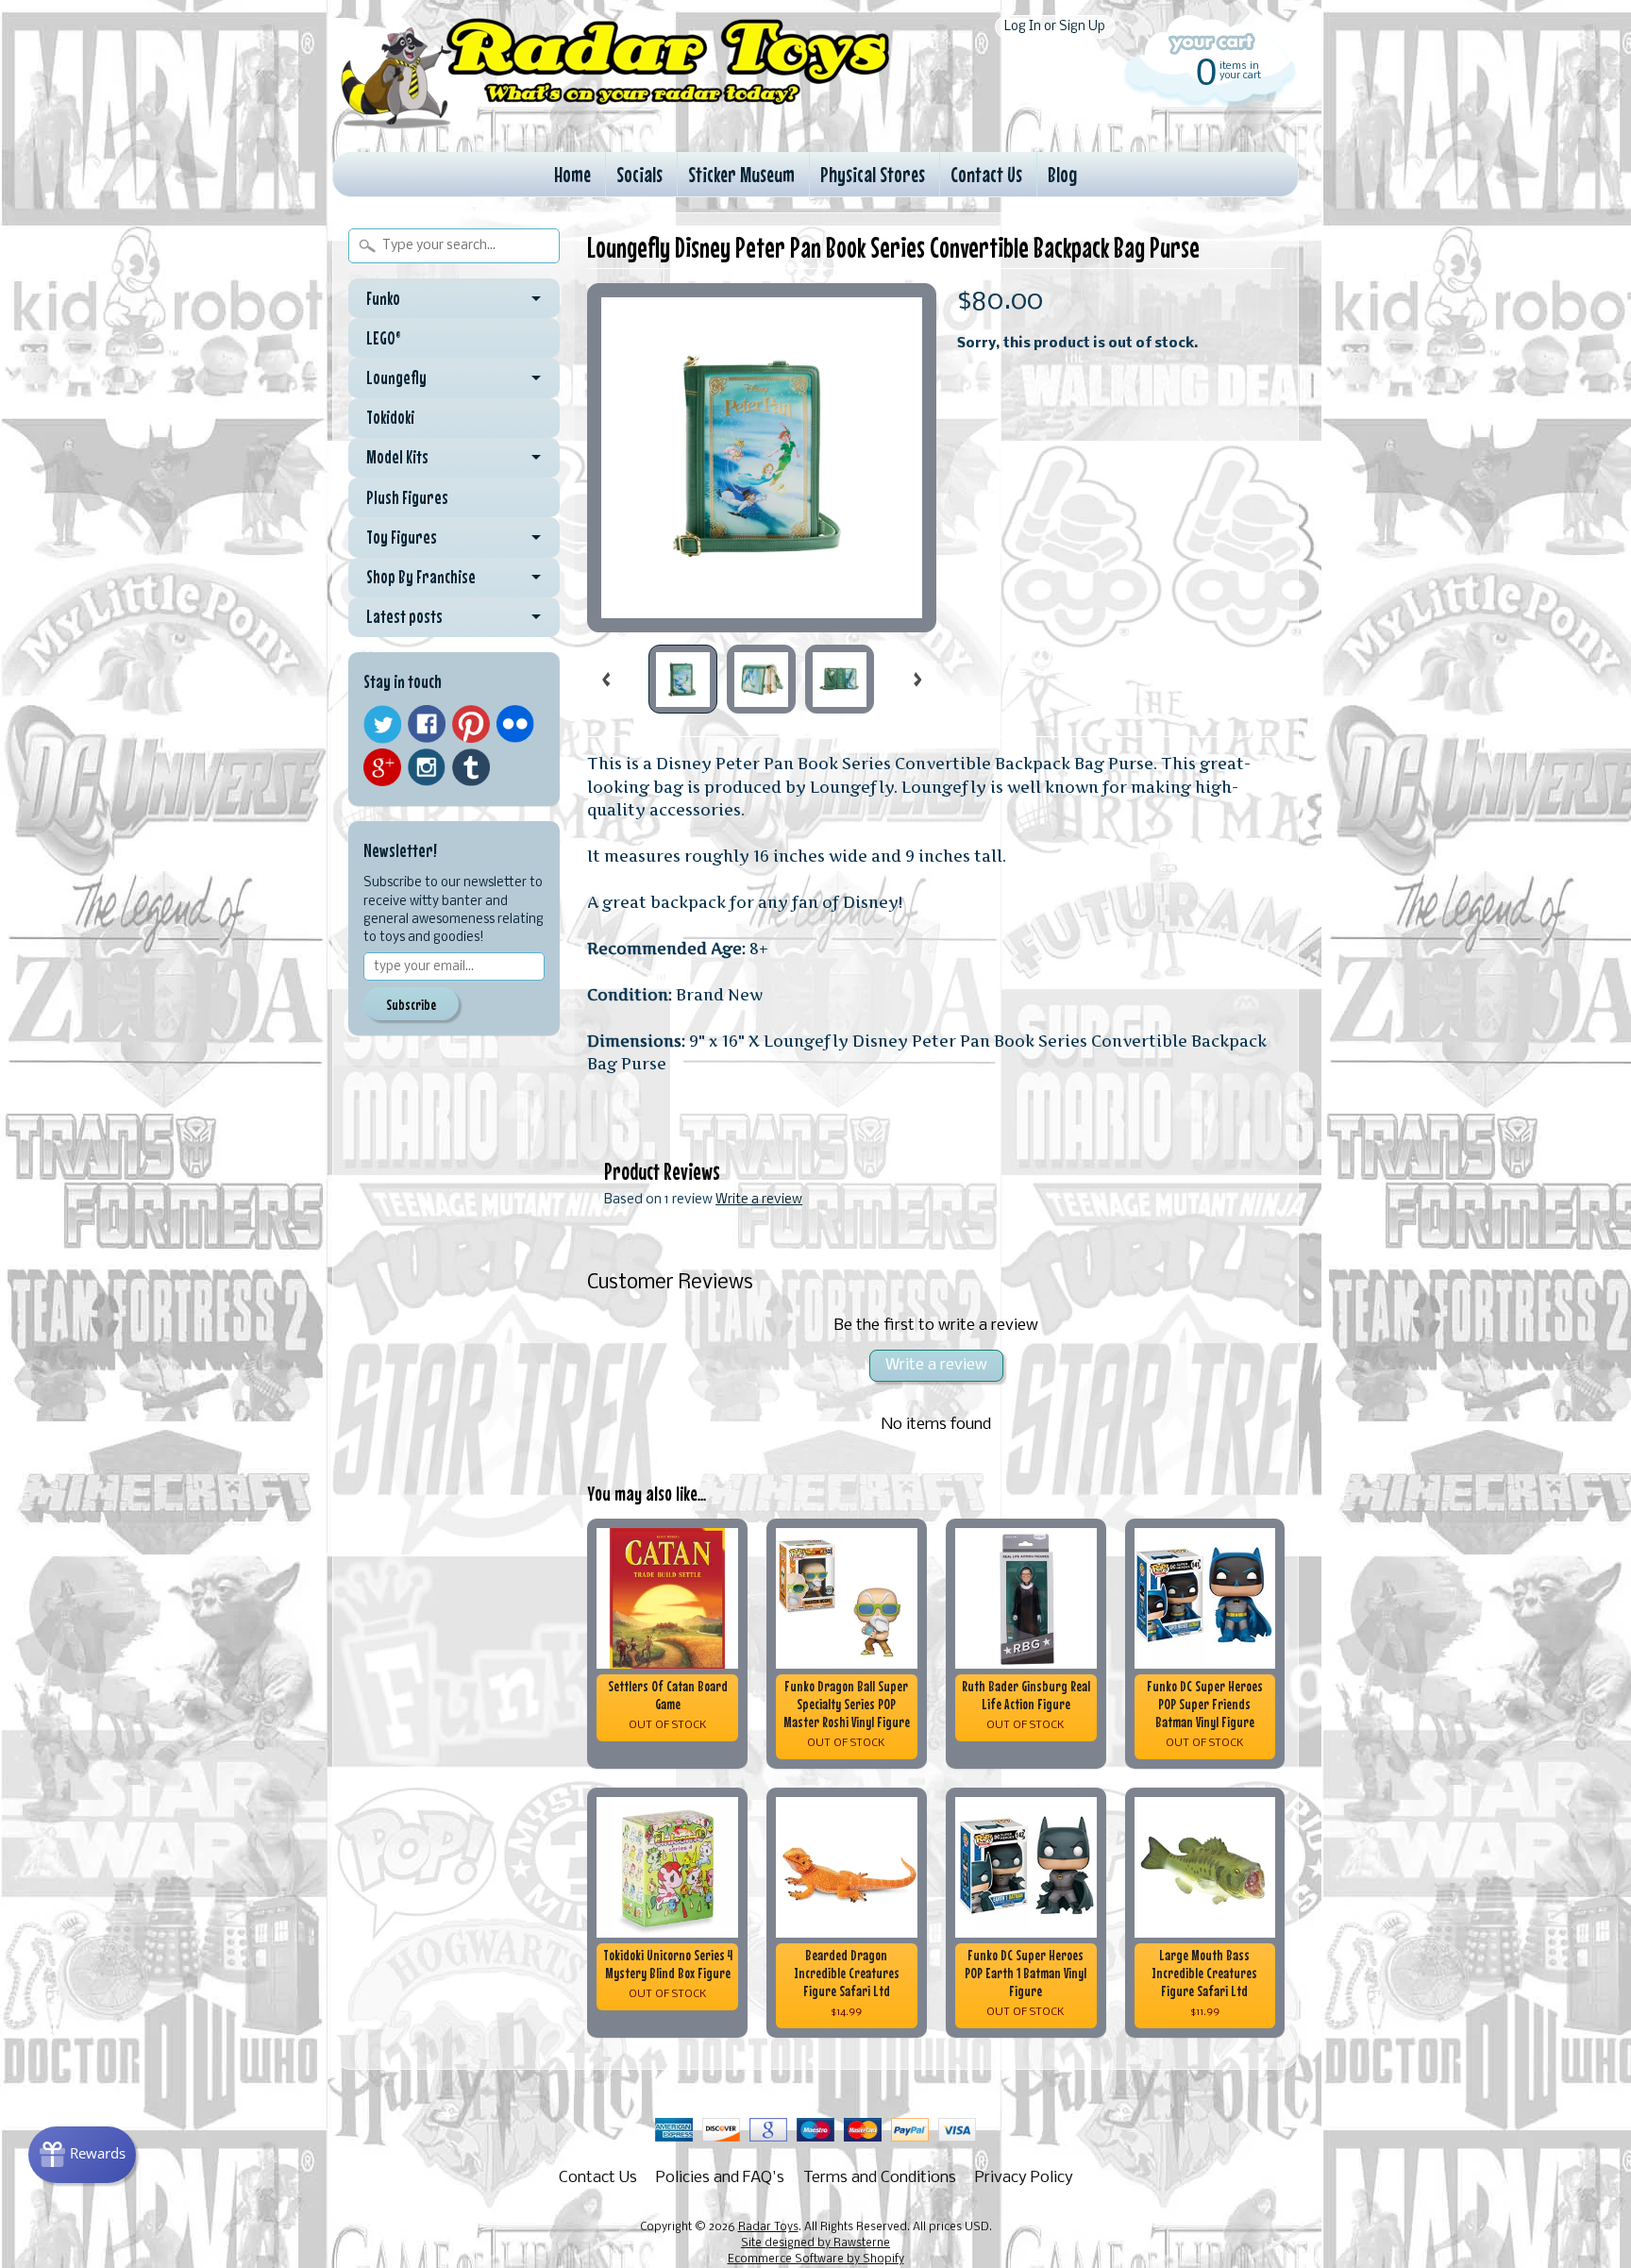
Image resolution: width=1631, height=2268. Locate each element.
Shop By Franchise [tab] (421, 577)
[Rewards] (82, 2155)
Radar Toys (768, 2227)
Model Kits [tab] (397, 457)
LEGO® (384, 338)
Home (572, 174)
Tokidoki (390, 417)
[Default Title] (762, 458)
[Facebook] (427, 724)
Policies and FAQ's (720, 2178)
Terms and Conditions (880, 2178)
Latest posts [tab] (404, 616)
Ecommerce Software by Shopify (816, 2260)
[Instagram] (427, 767)
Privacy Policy (1024, 2178)
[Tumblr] (471, 768)
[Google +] (382, 767)
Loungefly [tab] (396, 378)
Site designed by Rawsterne (815, 2243)
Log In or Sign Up (1055, 27)
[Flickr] (515, 724)
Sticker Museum (741, 174)
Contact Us (986, 174)
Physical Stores (873, 174)
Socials (639, 174)
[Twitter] (382, 724)
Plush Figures (407, 497)
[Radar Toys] (615, 124)
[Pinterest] (471, 724)
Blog (1062, 174)
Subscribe (411, 1004)
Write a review (759, 1200)
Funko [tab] (383, 298)
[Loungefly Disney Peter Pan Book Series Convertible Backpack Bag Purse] (683, 679)
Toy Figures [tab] (402, 537)
